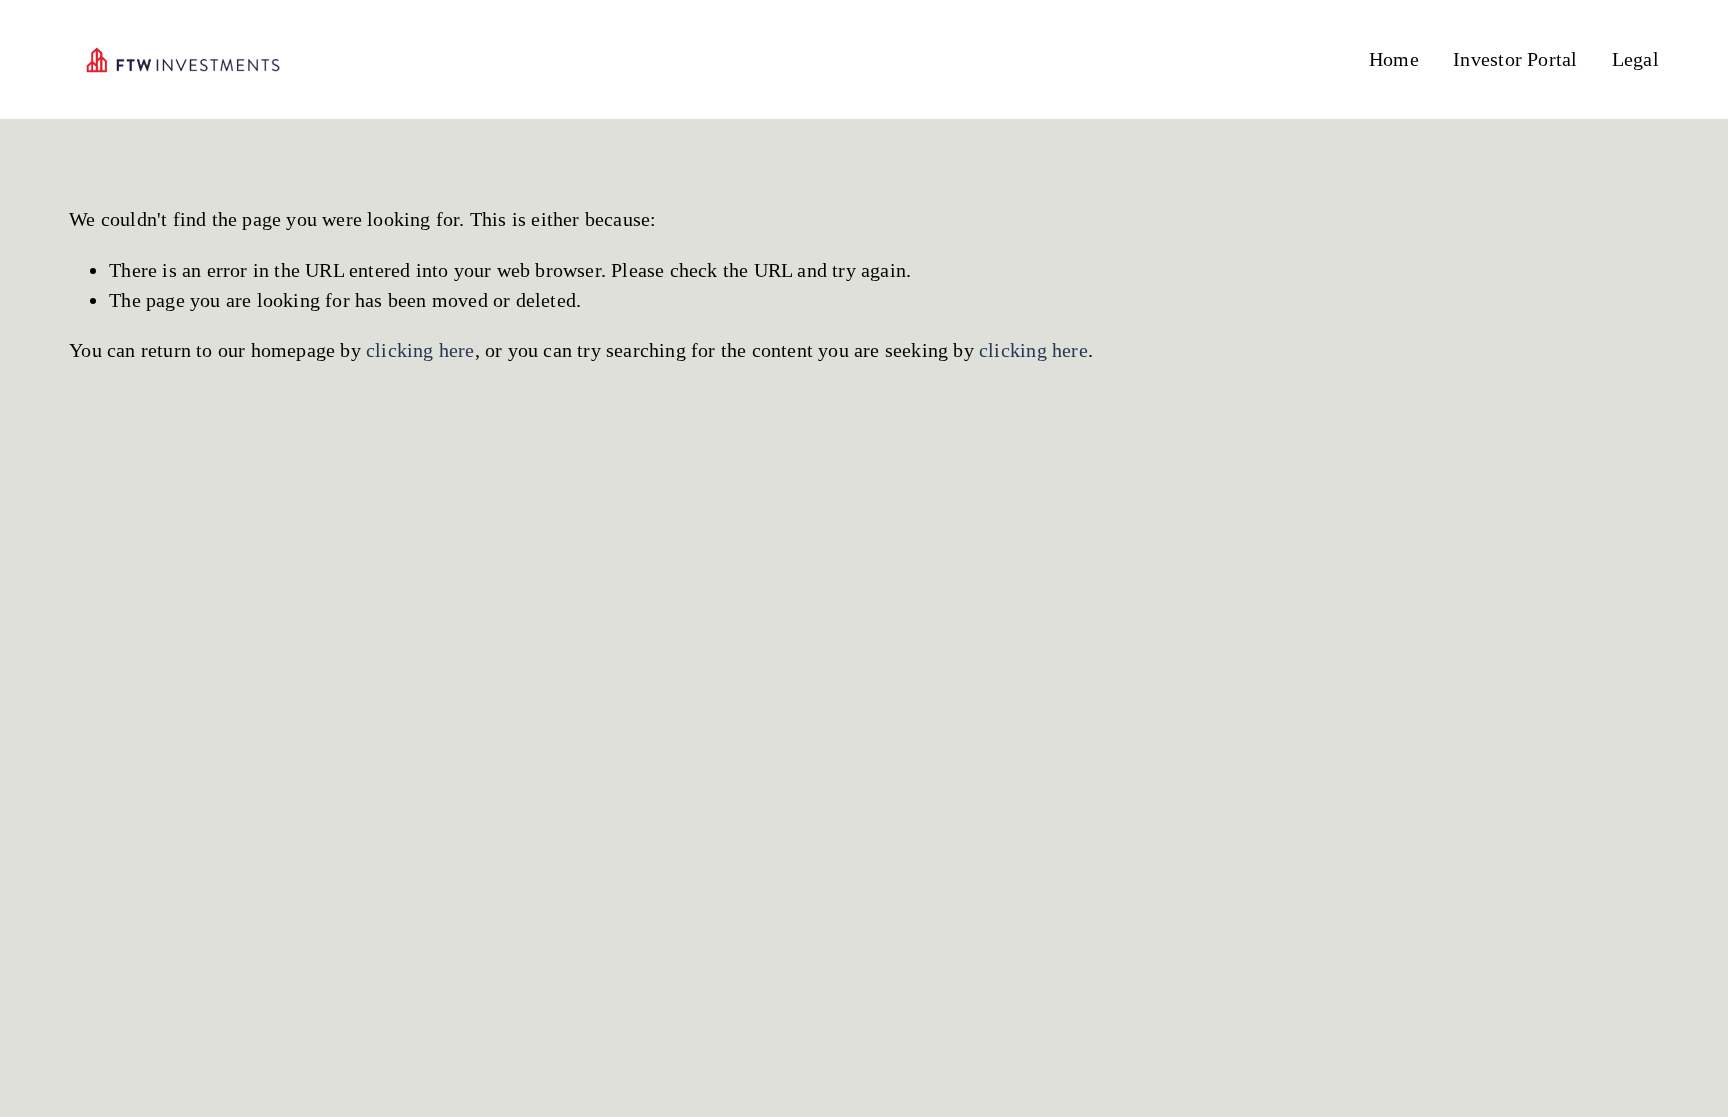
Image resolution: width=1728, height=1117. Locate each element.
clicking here (420, 350)
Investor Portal (1515, 59)
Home (1394, 59)
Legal (1635, 59)
